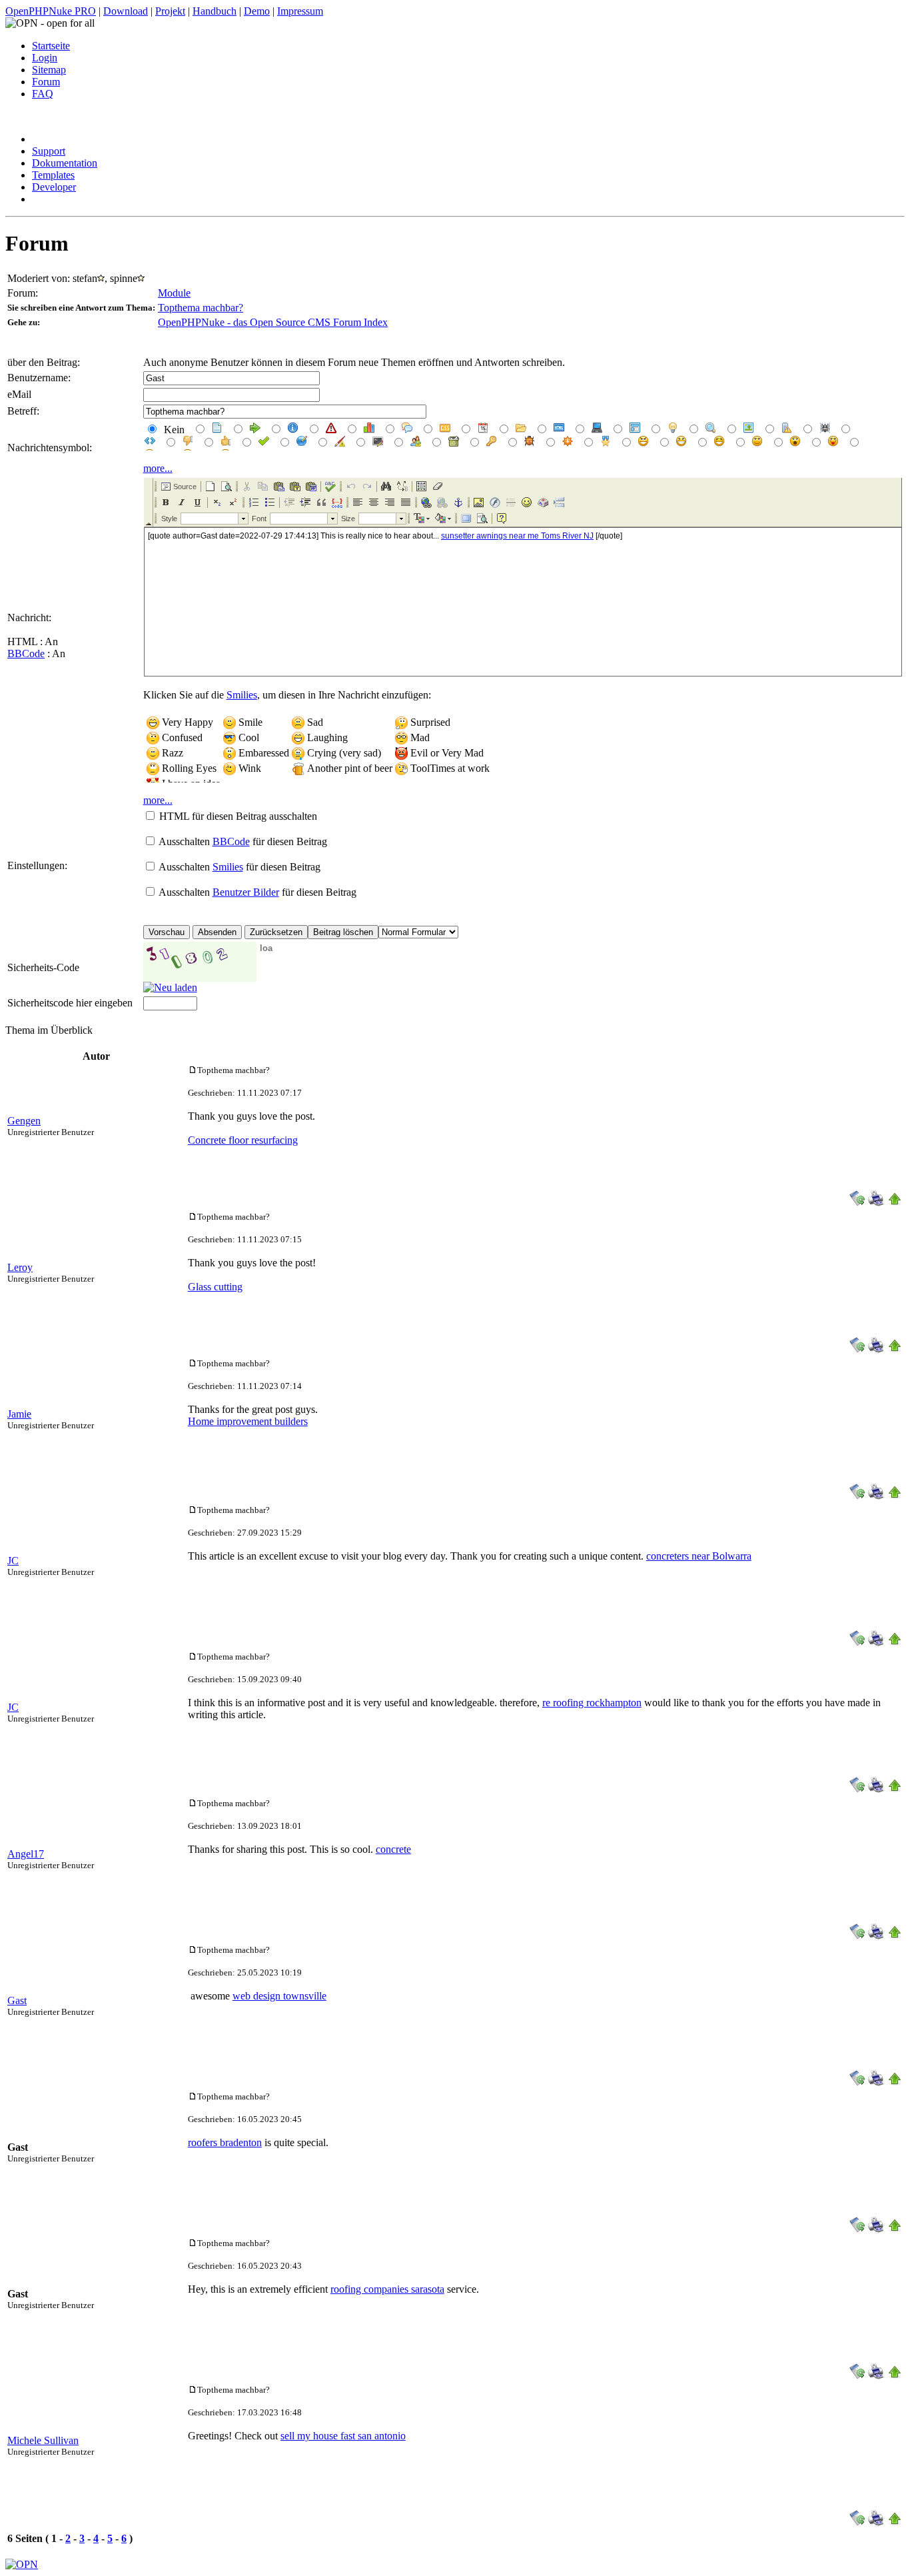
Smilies (242, 695)
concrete (393, 1849)
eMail (19, 394)
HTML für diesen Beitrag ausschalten (238, 816)
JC (13, 1561)
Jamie (19, 1414)
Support (49, 151)
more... (158, 468)
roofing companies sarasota (387, 2289)
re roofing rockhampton (592, 1703)
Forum (46, 82)
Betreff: (23, 411)
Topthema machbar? (201, 308)
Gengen (24, 1121)
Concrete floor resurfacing (243, 1140)
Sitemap (49, 70)
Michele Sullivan (43, 2440)
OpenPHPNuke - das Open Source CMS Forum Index (273, 322)
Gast (17, 2000)
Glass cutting (215, 1287)
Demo (257, 11)
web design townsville (279, 1996)
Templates (53, 175)
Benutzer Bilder (246, 892)
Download (126, 11)
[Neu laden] (170, 987)
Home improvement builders (248, 1421)
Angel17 (26, 1854)
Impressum (300, 11)
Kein (173, 430)
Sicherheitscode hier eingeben (70, 1003)
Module (174, 293)
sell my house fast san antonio (343, 2436)
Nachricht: (29, 618)
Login (45, 58)
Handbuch (215, 11)
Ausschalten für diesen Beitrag (243, 841)
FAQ (43, 94)
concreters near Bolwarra (699, 1556)
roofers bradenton (225, 2142)
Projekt (170, 11)
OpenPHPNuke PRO (51, 11)
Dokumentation (65, 163)
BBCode (26, 653)
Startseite (51, 46)
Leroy (20, 1267)
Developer (54, 187)
